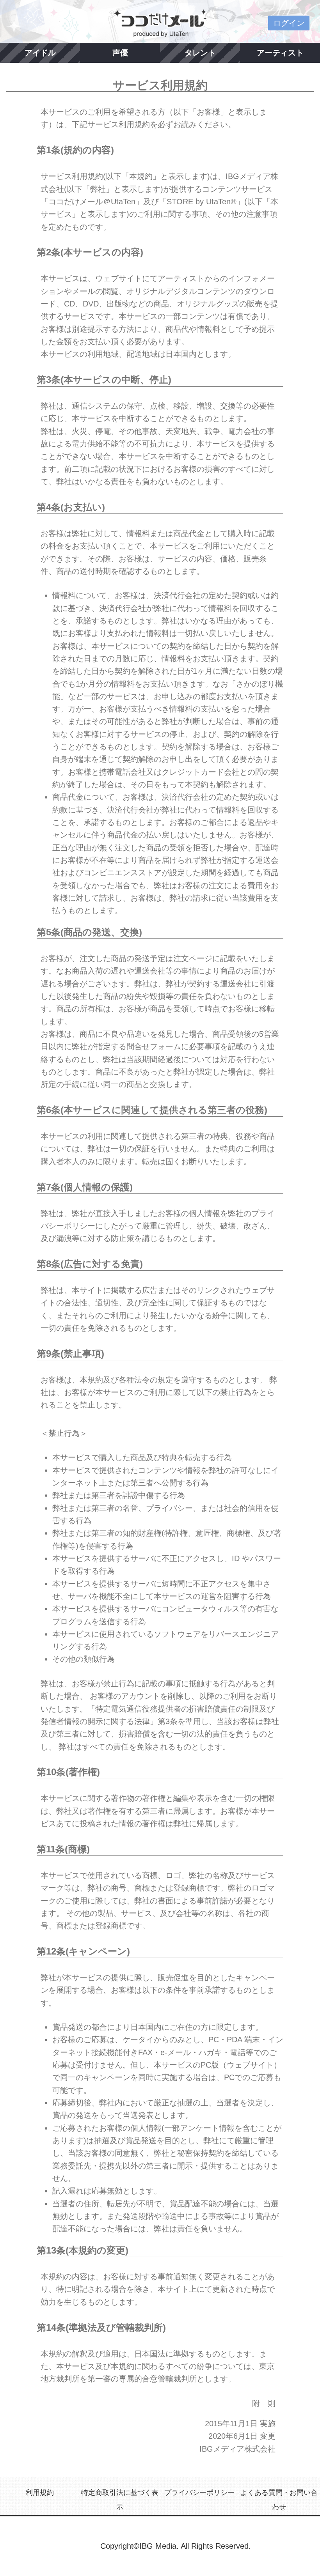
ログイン (289, 23)
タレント (200, 53)
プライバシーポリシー (199, 2493)
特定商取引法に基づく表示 (120, 2500)
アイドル (40, 53)
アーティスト (280, 53)
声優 (120, 53)
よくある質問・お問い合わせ (279, 2500)
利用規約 (40, 2493)
